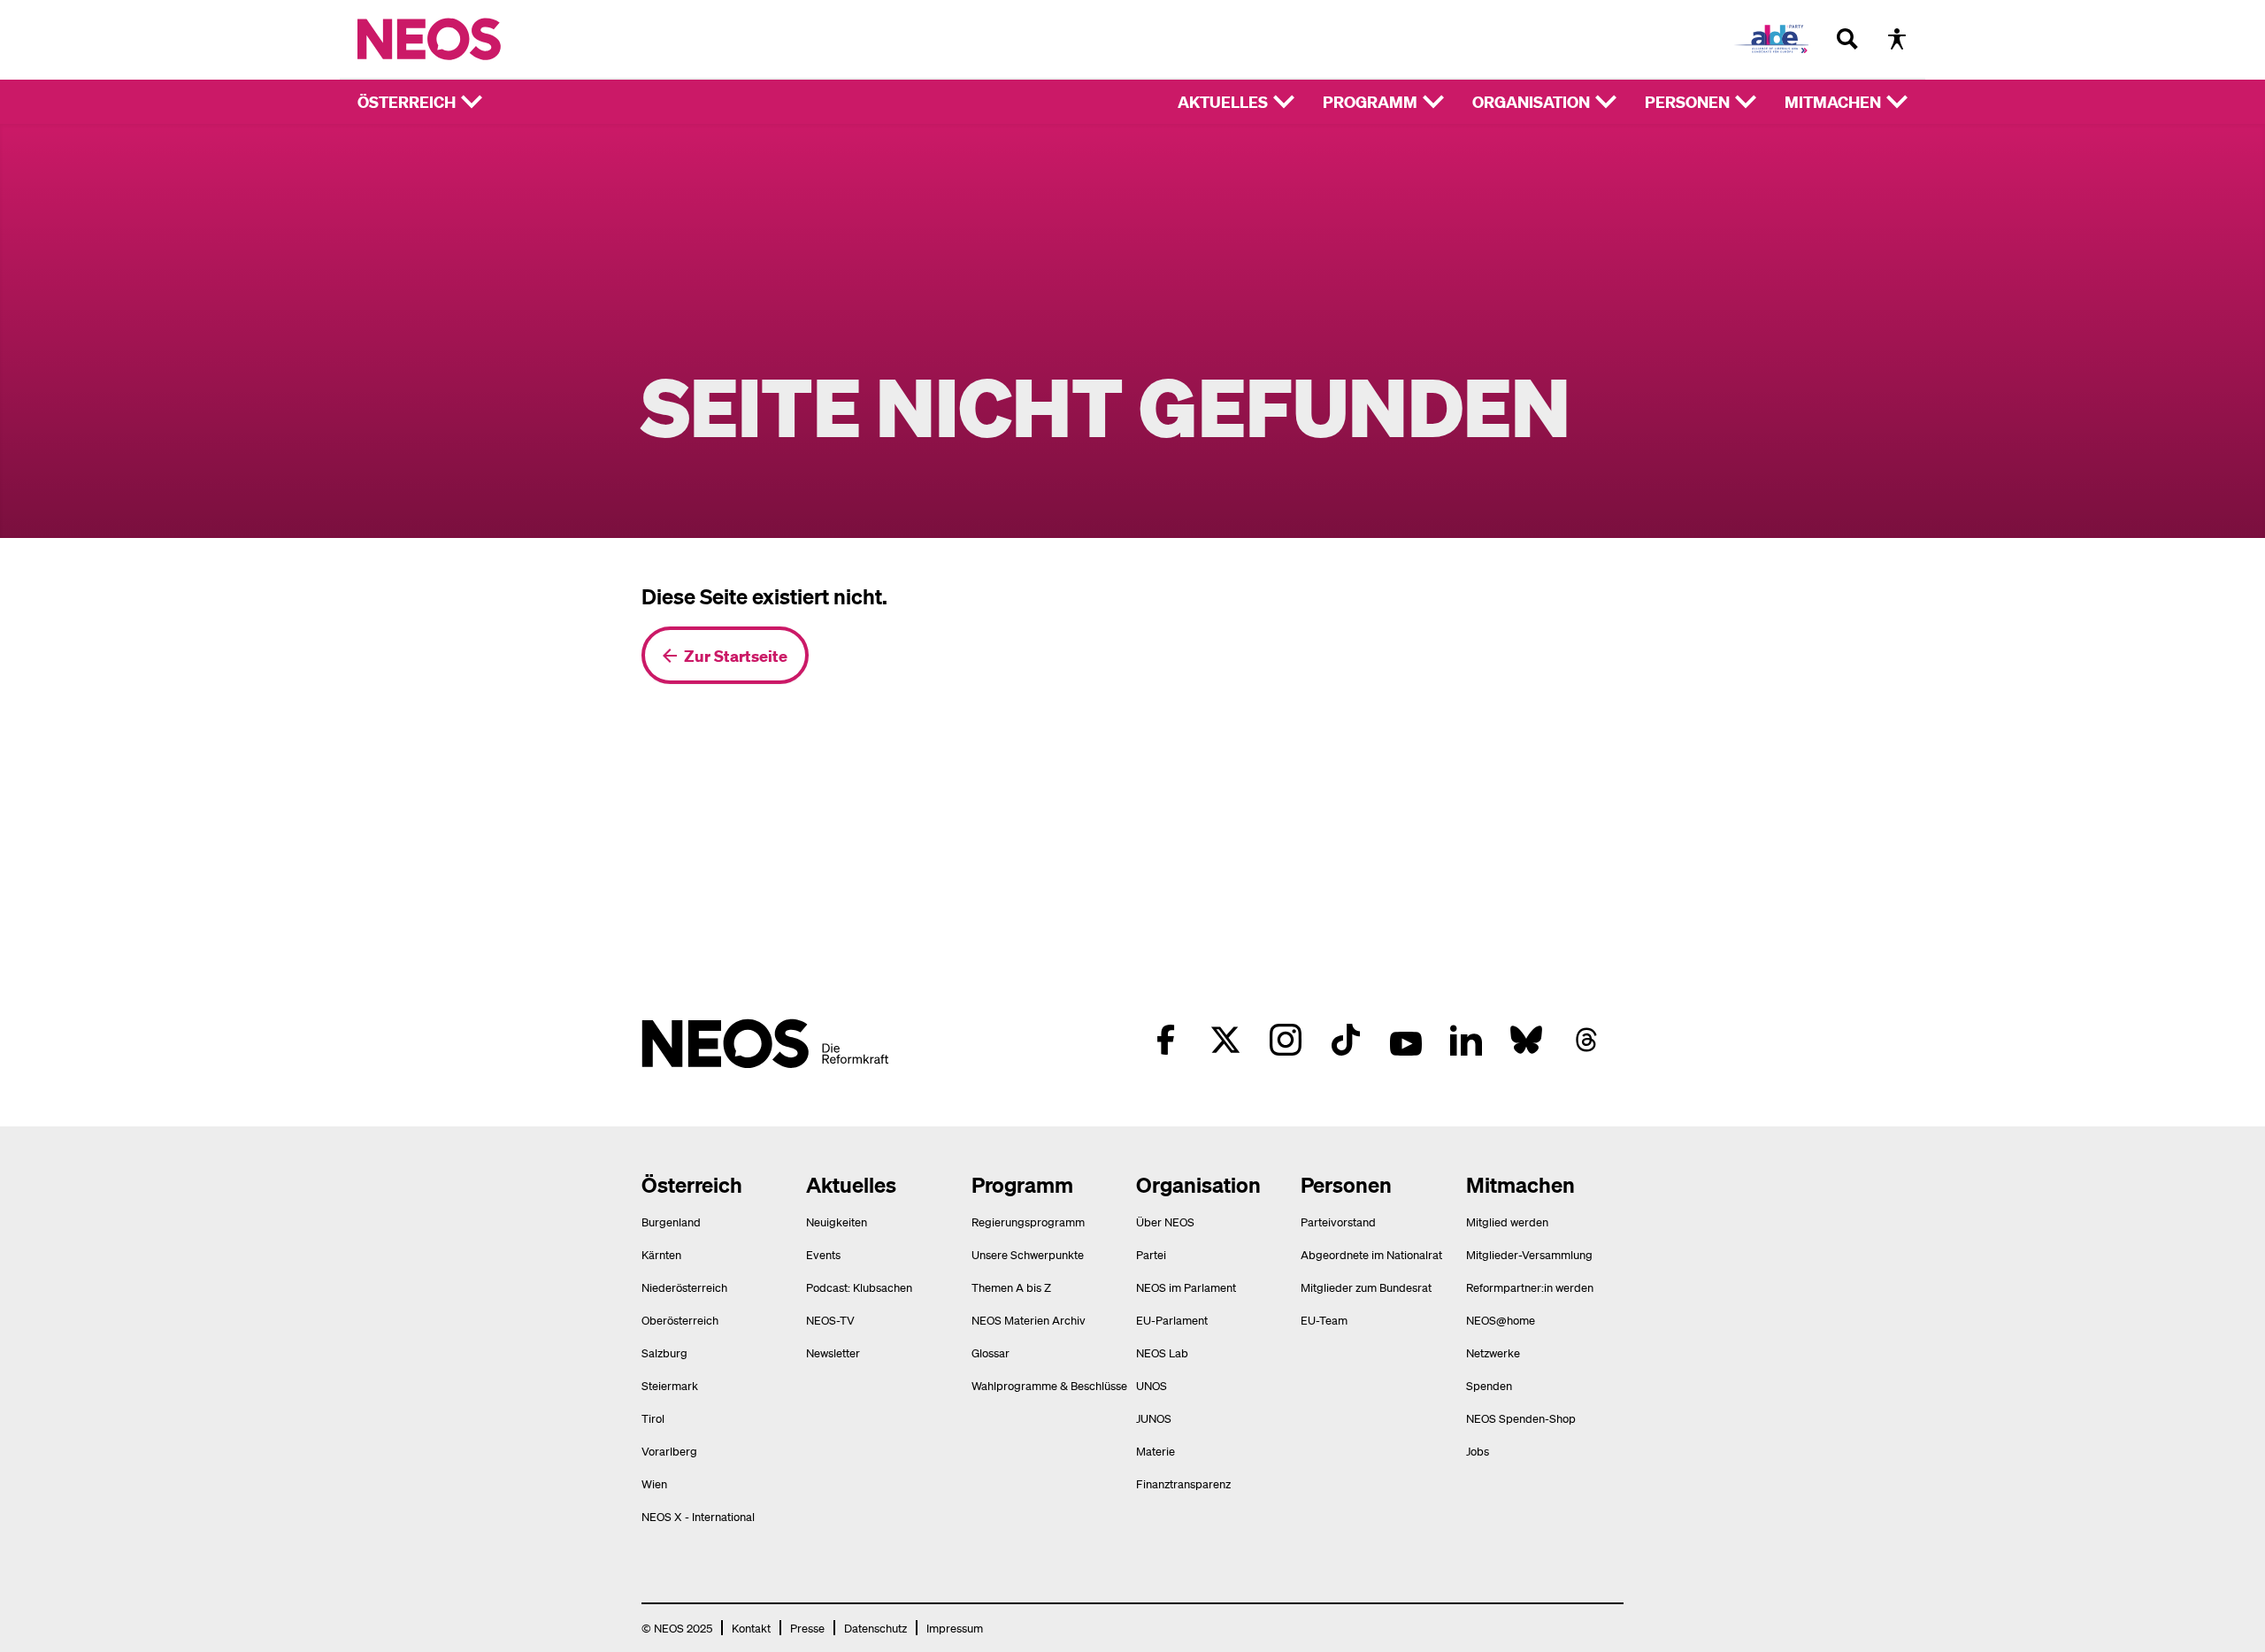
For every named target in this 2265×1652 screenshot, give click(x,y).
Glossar (990, 1352)
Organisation (1531, 101)
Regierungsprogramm (1028, 1222)
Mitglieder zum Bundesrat (1366, 1287)
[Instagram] (1286, 1040)
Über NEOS (1165, 1222)
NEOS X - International (698, 1516)
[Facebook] (1165, 1040)
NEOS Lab (1162, 1352)
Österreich (407, 101)
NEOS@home (1501, 1320)
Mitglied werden (1507, 1222)
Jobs (1478, 1451)
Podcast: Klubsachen (859, 1287)
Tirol (653, 1418)
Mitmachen (1833, 101)
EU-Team (1324, 1320)
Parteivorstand (1338, 1222)
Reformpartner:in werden (1530, 1287)
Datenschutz (875, 1628)
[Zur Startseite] (466, 39)
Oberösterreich (680, 1320)
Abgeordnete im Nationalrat (1371, 1254)
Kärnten (661, 1254)
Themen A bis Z (1011, 1287)
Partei (1151, 1254)
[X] (1225, 1040)
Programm (1370, 101)
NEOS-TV (830, 1320)
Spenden (1489, 1385)
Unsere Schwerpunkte (1028, 1254)
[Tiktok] (1346, 1040)
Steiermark (670, 1385)
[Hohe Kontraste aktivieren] (1897, 39)
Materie (1156, 1451)
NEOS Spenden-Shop (1521, 1418)
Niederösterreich (684, 1287)
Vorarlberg (669, 1451)
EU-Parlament (1172, 1320)
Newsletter (833, 1352)
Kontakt (751, 1628)
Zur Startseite (736, 655)
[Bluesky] (1526, 1040)
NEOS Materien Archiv (1029, 1320)
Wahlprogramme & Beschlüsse (1049, 1385)
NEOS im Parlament (1186, 1287)
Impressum (955, 1628)
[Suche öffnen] (1847, 39)
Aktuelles (1223, 101)
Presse (807, 1628)
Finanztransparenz (1183, 1483)
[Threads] (1586, 1040)
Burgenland (671, 1222)
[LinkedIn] (1466, 1040)
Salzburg (664, 1352)
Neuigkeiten (837, 1222)
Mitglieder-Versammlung (1529, 1254)
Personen (1687, 101)
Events (823, 1254)
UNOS (1152, 1385)
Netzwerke (1493, 1352)
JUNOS (1154, 1418)
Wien (654, 1483)
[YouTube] (1406, 1040)
